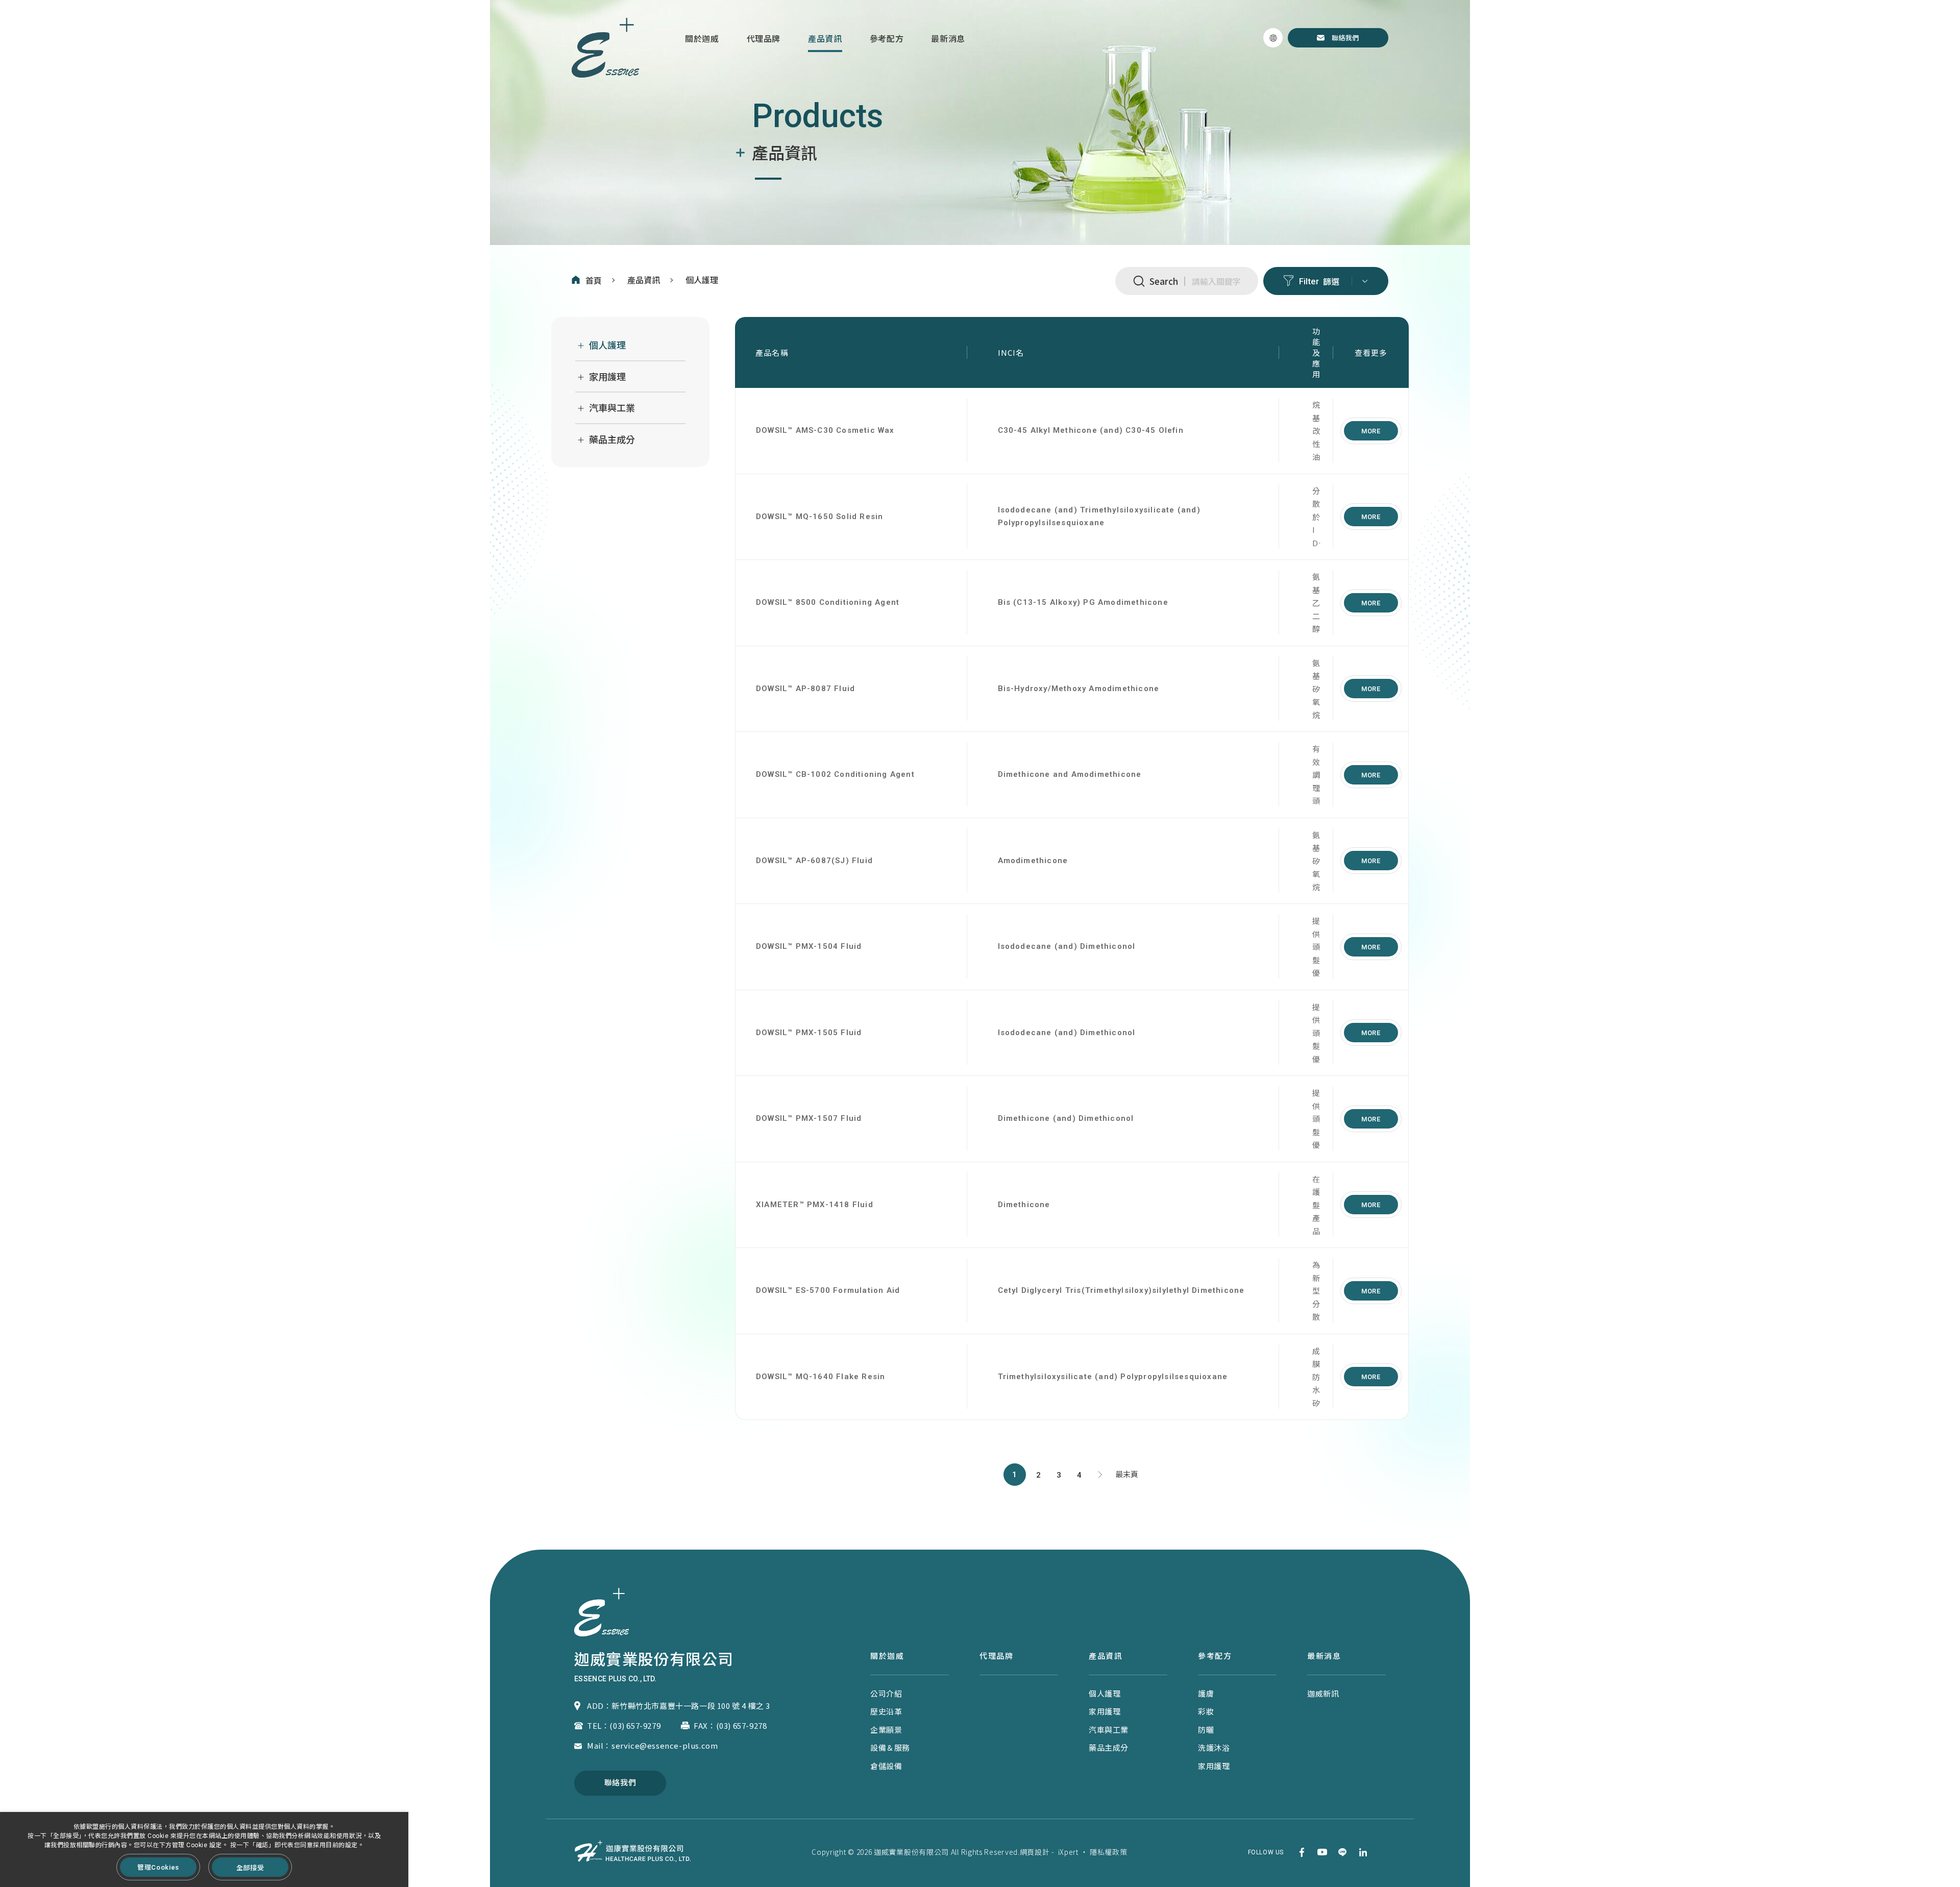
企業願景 (886, 1730)
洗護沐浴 (1214, 1747)
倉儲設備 (886, 1766)
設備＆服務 (890, 1747)
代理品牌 (764, 39)
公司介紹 (886, 1693)
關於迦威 (702, 39)
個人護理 (702, 280)
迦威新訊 (1323, 1693)
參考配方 (887, 39)
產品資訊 (825, 39)
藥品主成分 (612, 440)
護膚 (1206, 1693)
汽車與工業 (612, 408)
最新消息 (948, 39)
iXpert (1068, 1852)
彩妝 (1206, 1711)
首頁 (594, 281)
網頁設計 (1035, 1852)
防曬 (1206, 1730)
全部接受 (250, 1867)
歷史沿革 (886, 1711)
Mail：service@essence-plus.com (652, 1745)
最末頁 (1127, 1475)
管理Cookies (158, 1867)
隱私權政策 (1109, 1852)
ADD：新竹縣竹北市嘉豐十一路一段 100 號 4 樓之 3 (679, 1706)
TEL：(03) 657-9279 (624, 1725)
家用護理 (607, 377)
